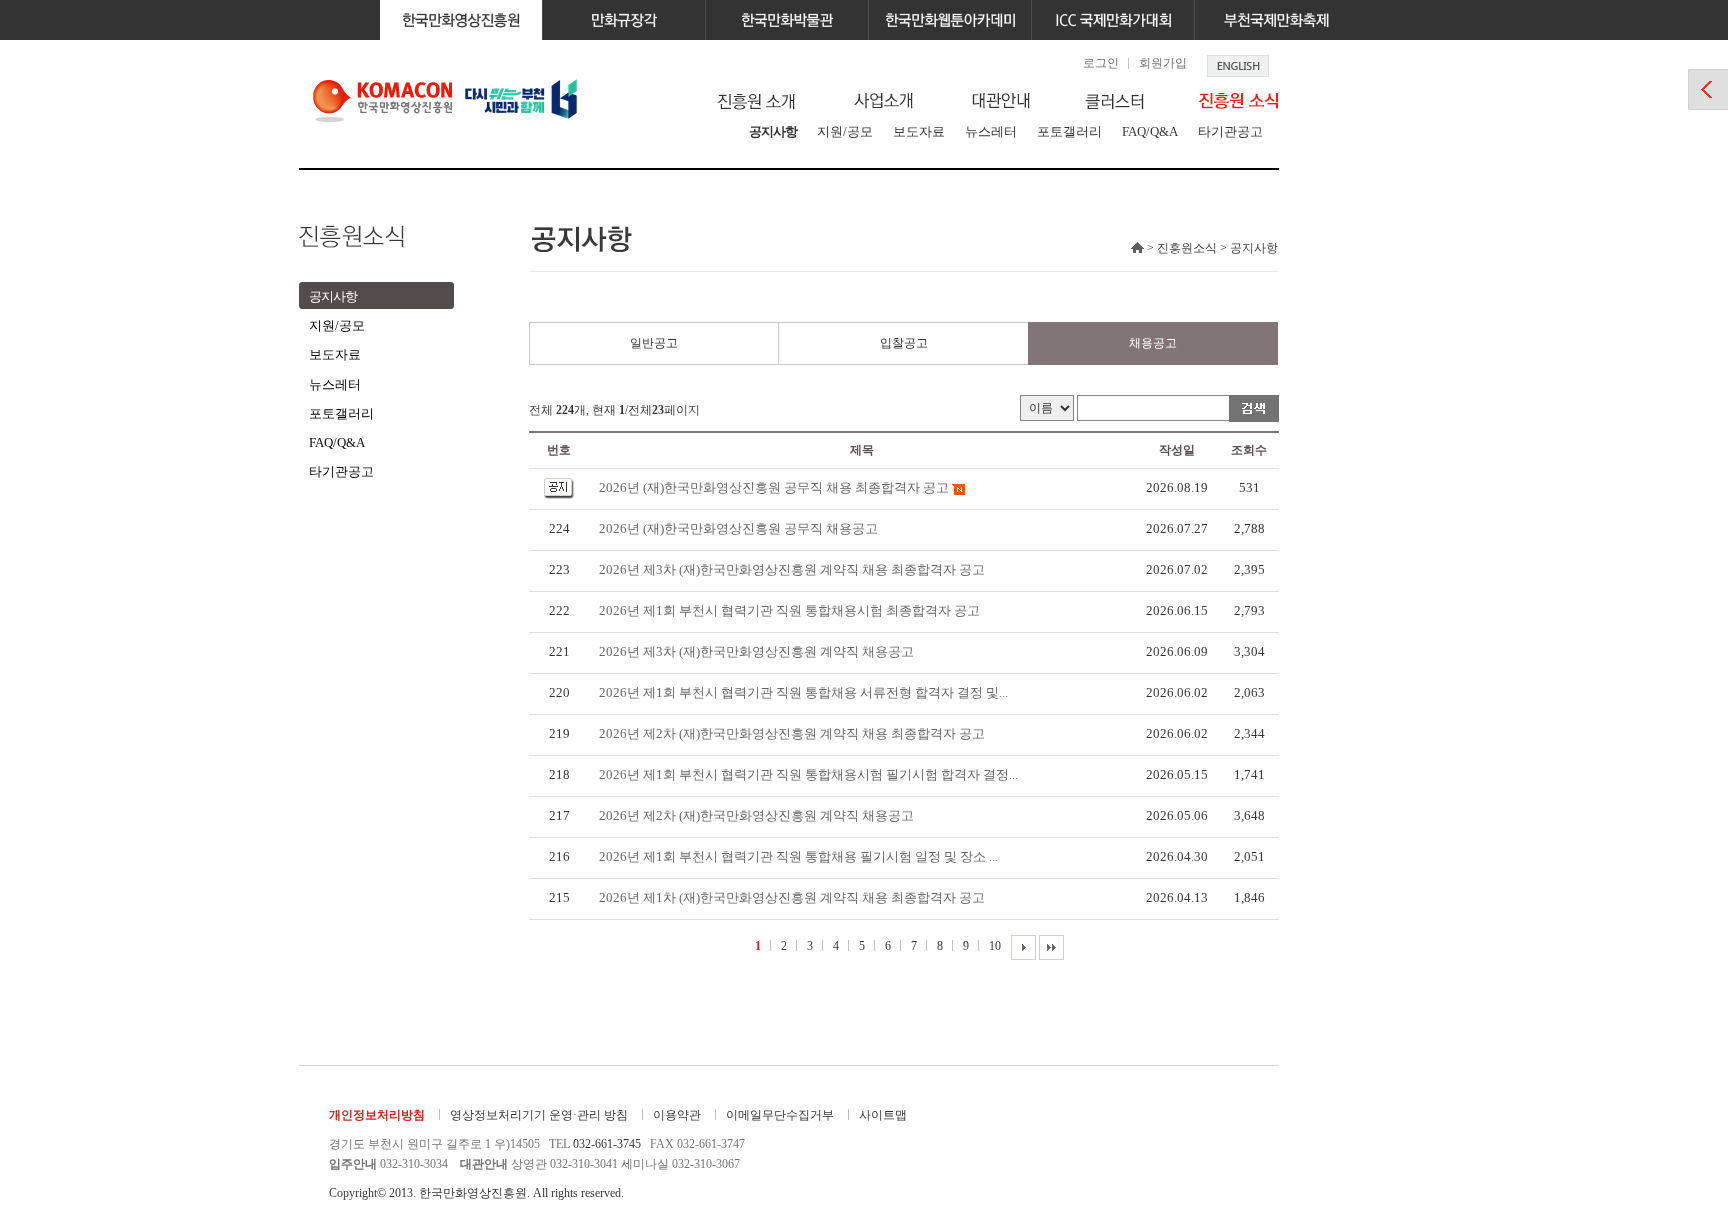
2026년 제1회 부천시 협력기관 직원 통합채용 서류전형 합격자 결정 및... (803, 692)
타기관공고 (1230, 131)
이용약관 (677, 1115)
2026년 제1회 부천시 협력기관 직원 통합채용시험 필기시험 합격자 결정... (808, 774)
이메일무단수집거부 (780, 1115)
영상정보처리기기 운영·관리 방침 (539, 1115)
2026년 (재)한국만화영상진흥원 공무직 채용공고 (738, 528)
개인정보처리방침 (377, 1115)
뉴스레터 (991, 131)
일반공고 (654, 343)
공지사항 (773, 131)
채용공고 (1153, 343)
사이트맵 (883, 1115)
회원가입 (1163, 63)
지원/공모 (845, 131)
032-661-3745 (607, 1144)
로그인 (1101, 63)
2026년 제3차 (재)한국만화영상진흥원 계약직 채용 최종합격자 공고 (792, 569)
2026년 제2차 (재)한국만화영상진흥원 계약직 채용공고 (756, 815)
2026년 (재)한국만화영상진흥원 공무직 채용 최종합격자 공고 (774, 487)
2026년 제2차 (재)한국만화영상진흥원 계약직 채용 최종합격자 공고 (792, 733)
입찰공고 (904, 343)
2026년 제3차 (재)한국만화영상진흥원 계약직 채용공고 (756, 651)
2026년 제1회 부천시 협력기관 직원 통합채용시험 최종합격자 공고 (789, 610)
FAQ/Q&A (1150, 131)
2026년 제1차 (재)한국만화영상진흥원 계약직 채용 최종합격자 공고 (792, 897)
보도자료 (919, 131)
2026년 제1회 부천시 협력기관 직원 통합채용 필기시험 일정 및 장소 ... (798, 856)
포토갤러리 (1069, 131)
